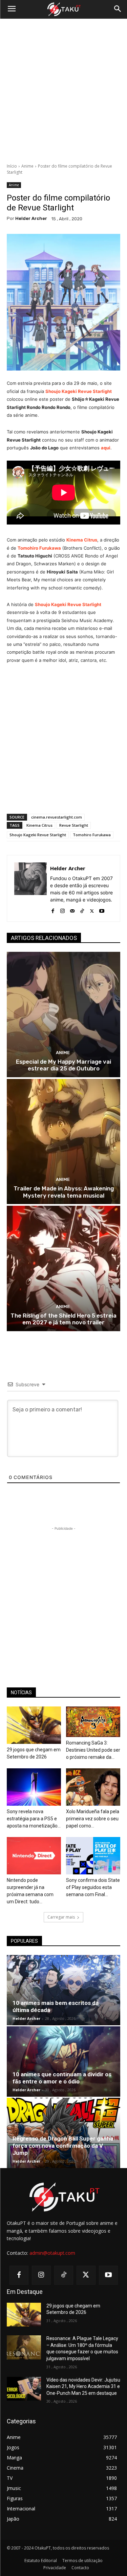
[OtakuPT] (63, 10)
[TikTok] (82, 909)
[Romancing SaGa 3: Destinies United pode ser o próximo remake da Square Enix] (93, 1722)
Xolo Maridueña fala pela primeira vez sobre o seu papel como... (93, 1819)
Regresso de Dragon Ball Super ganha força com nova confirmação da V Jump (63, 2146)
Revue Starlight (74, 825)
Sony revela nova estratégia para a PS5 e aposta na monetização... (34, 1819)
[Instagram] (62, 909)
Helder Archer (31, 218)
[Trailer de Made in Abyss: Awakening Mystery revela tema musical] (63, 1142)
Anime (27, 166)
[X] (92, 909)
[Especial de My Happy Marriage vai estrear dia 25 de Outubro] (63, 1015)
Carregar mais (61, 1917)
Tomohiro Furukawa (92, 835)
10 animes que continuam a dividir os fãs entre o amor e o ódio (62, 2078)
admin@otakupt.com (52, 2253)
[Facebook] (53, 909)
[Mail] (72, 909)
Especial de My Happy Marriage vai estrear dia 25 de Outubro (63, 1065)
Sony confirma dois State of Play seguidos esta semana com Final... (93, 1887)
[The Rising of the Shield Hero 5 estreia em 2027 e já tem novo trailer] (63, 1268)
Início (12, 166)
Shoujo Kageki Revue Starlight (79, 391)
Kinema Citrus (82, 540)
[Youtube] (102, 909)
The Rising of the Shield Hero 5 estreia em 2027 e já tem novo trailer (63, 1319)
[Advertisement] (63, 91)
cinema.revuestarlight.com (57, 817)
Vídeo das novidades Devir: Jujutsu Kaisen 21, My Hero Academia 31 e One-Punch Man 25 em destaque (83, 2386)
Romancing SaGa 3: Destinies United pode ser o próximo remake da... (93, 1750)
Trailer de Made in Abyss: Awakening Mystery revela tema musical (64, 1192)
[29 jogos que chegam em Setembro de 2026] (34, 1725)
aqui (106, 448)
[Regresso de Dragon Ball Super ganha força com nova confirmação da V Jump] (63, 2133)
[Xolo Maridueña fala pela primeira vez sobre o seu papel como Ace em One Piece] (93, 1787)
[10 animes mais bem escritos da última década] (63, 1990)
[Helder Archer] (30, 888)
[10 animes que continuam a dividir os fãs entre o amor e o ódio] (63, 2062)
